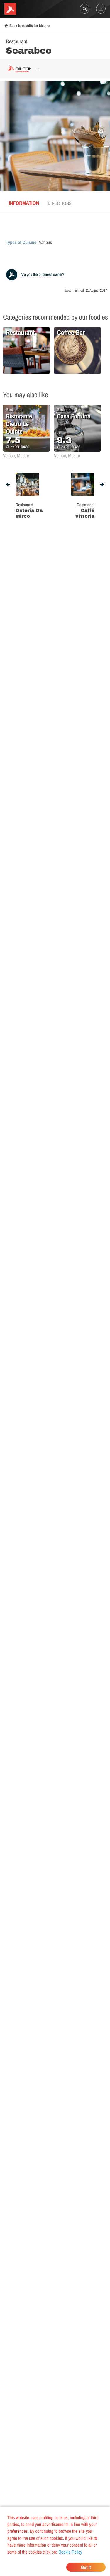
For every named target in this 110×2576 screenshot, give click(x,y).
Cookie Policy (70, 2552)
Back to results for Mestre (29, 26)
